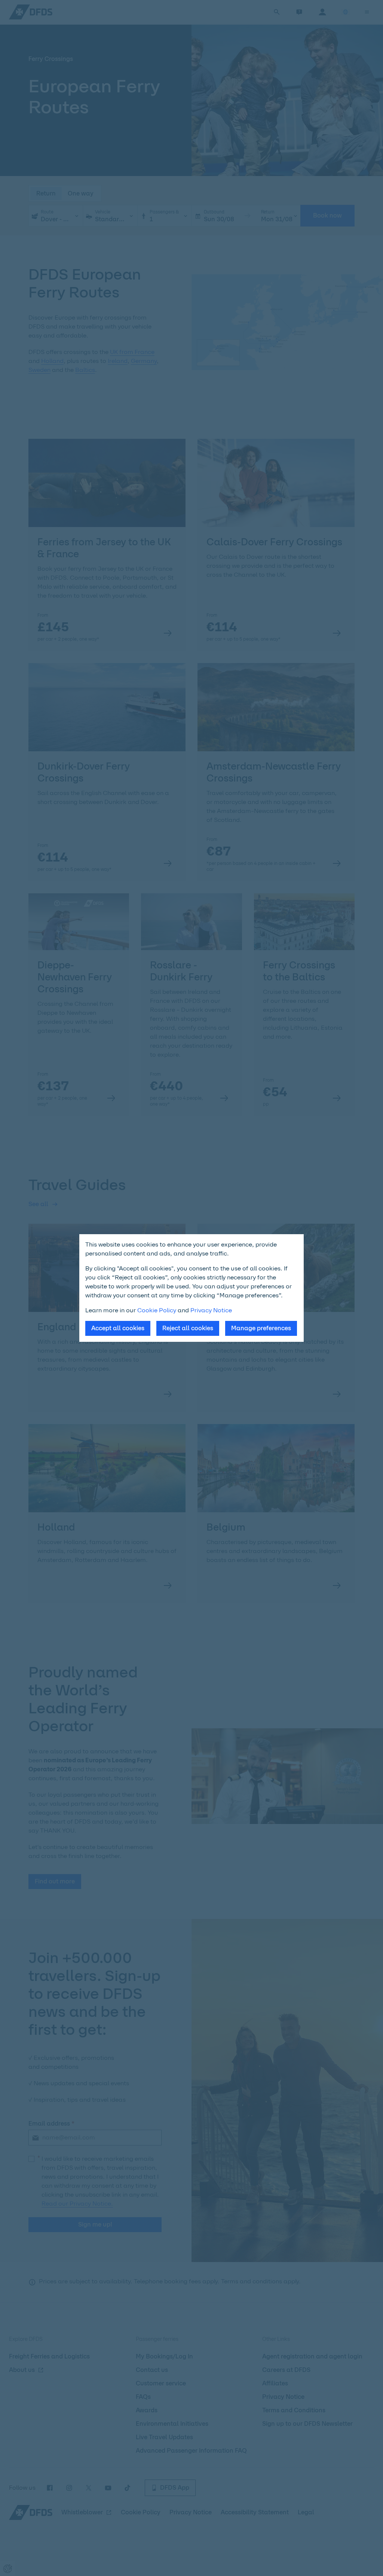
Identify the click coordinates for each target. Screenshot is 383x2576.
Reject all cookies (188, 1328)
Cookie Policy (157, 1310)
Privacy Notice (211, 1310)
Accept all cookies (118, 1328)
